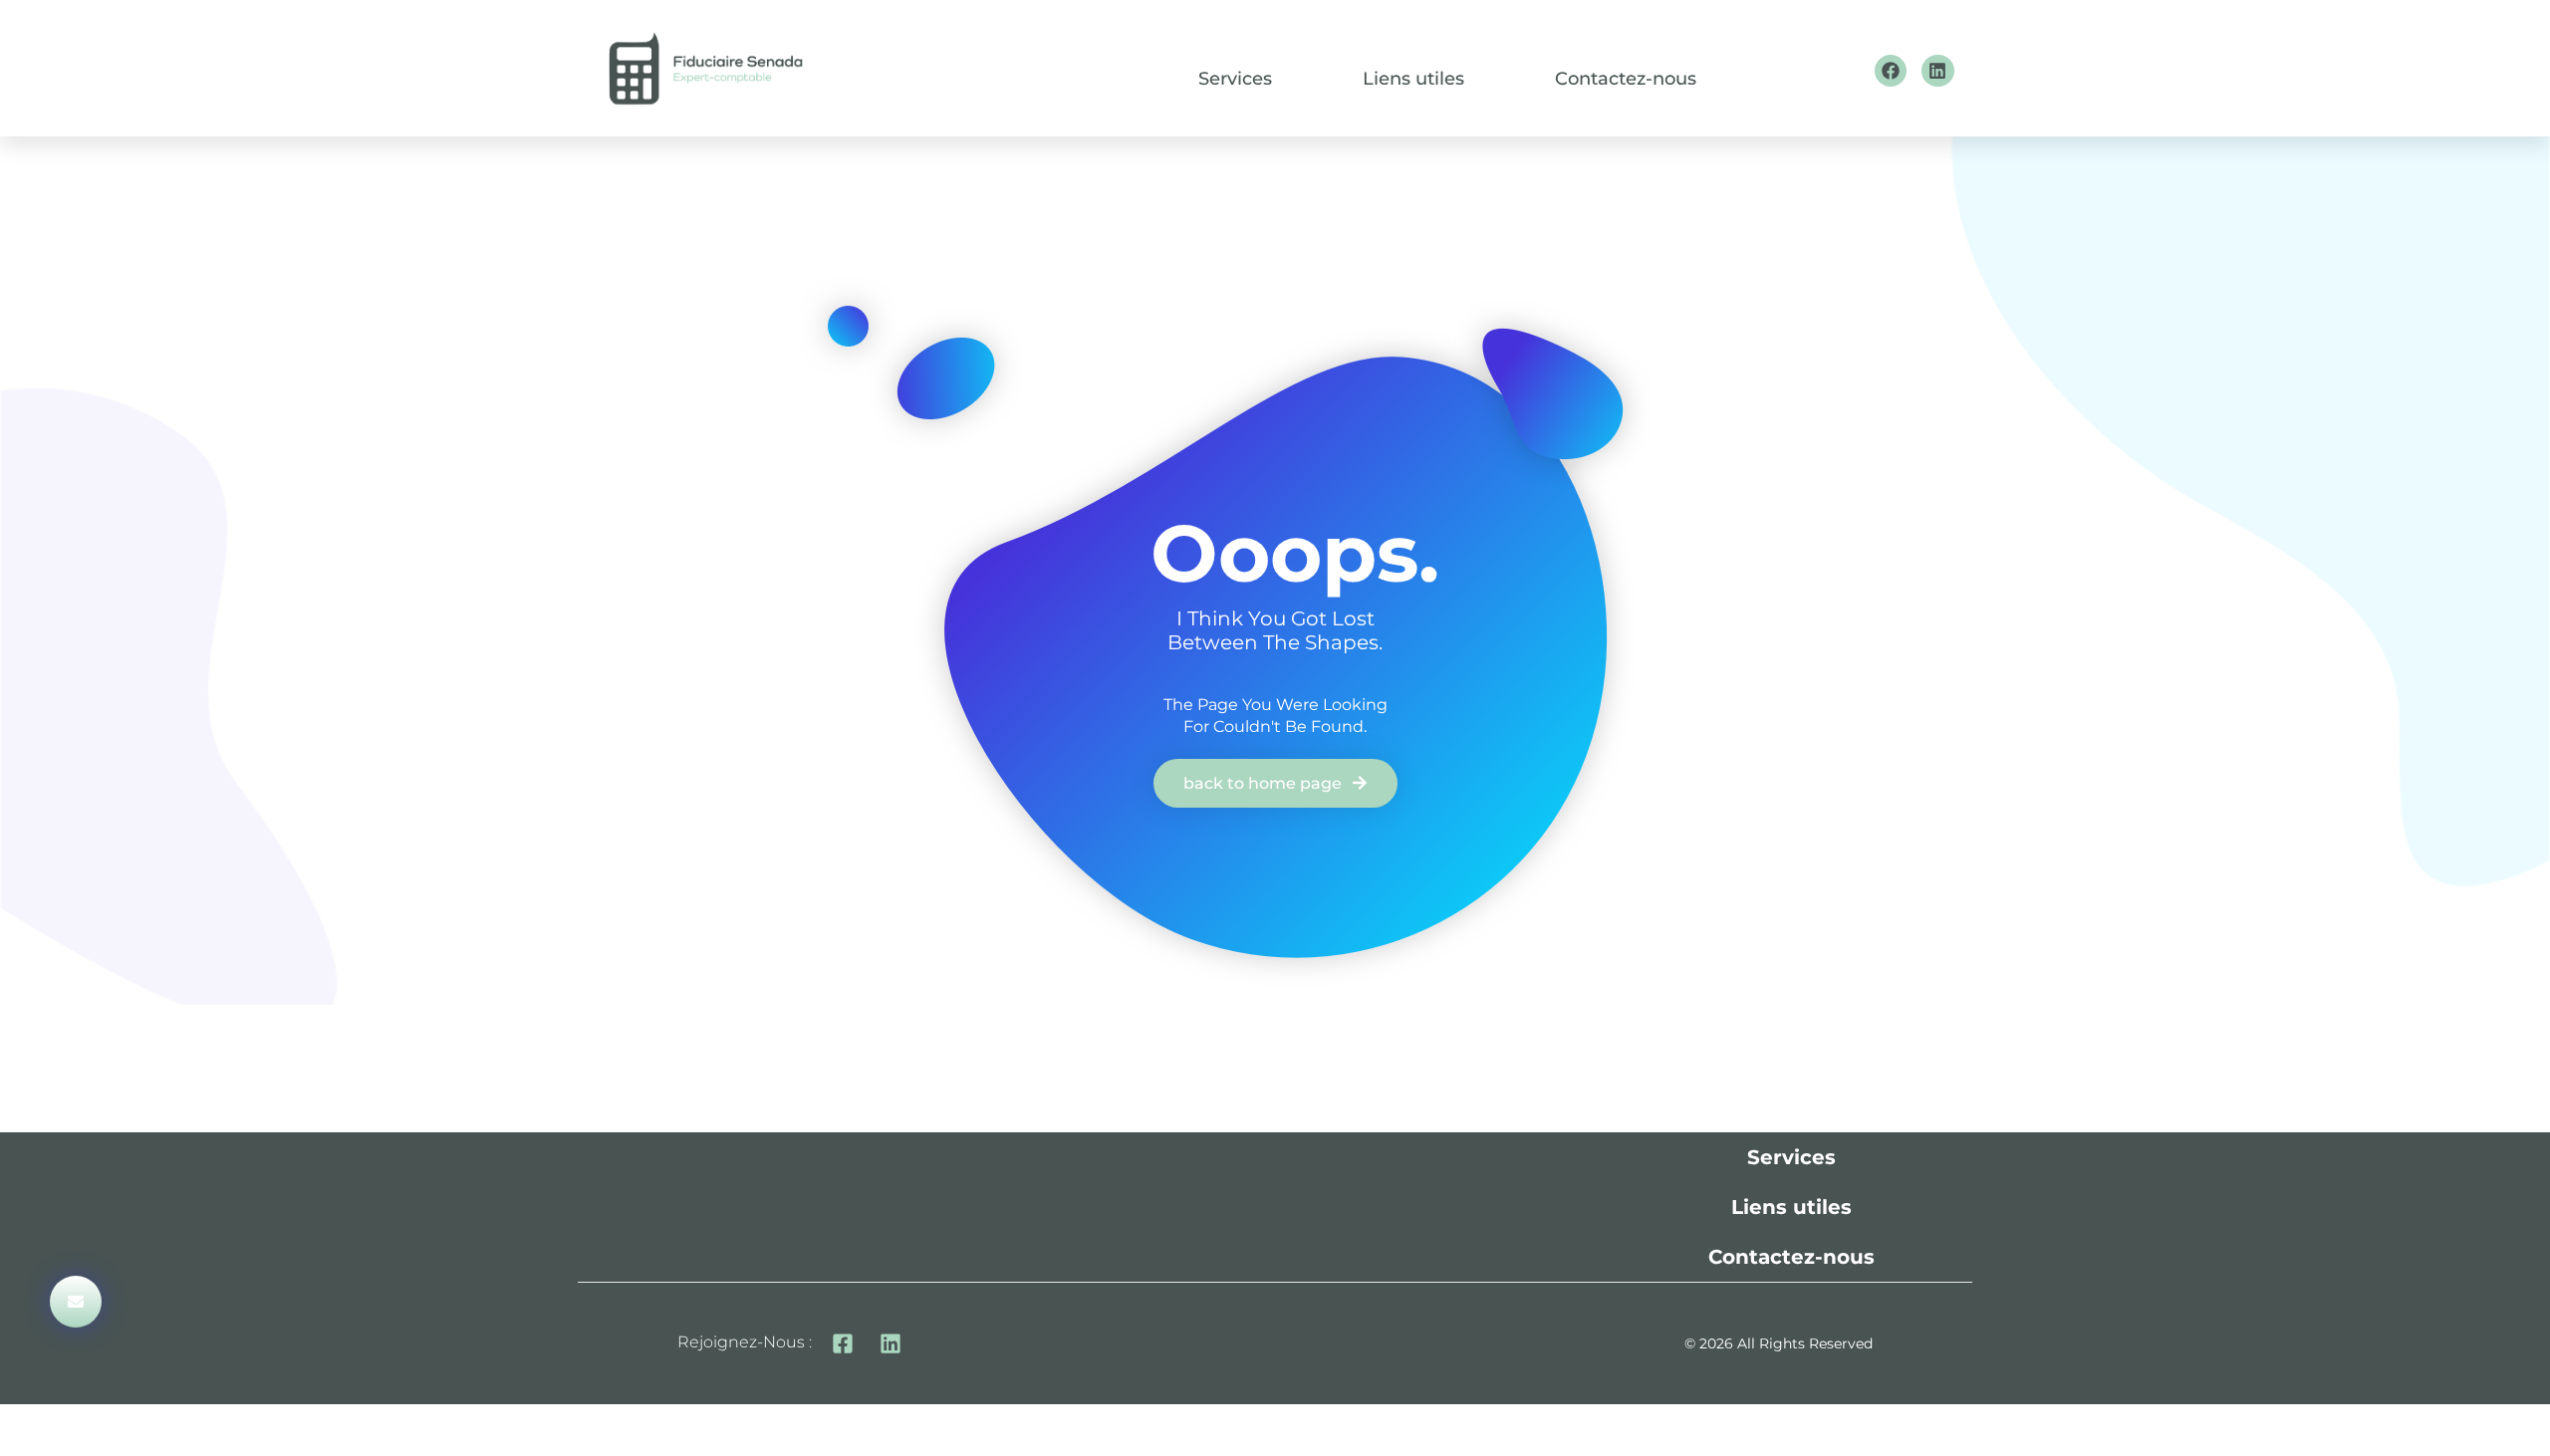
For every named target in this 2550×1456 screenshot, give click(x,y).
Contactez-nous (1626, 79)
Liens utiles (1413, 79)
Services (1235, 79)
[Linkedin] (1937, 71)
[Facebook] (1891, 71)
